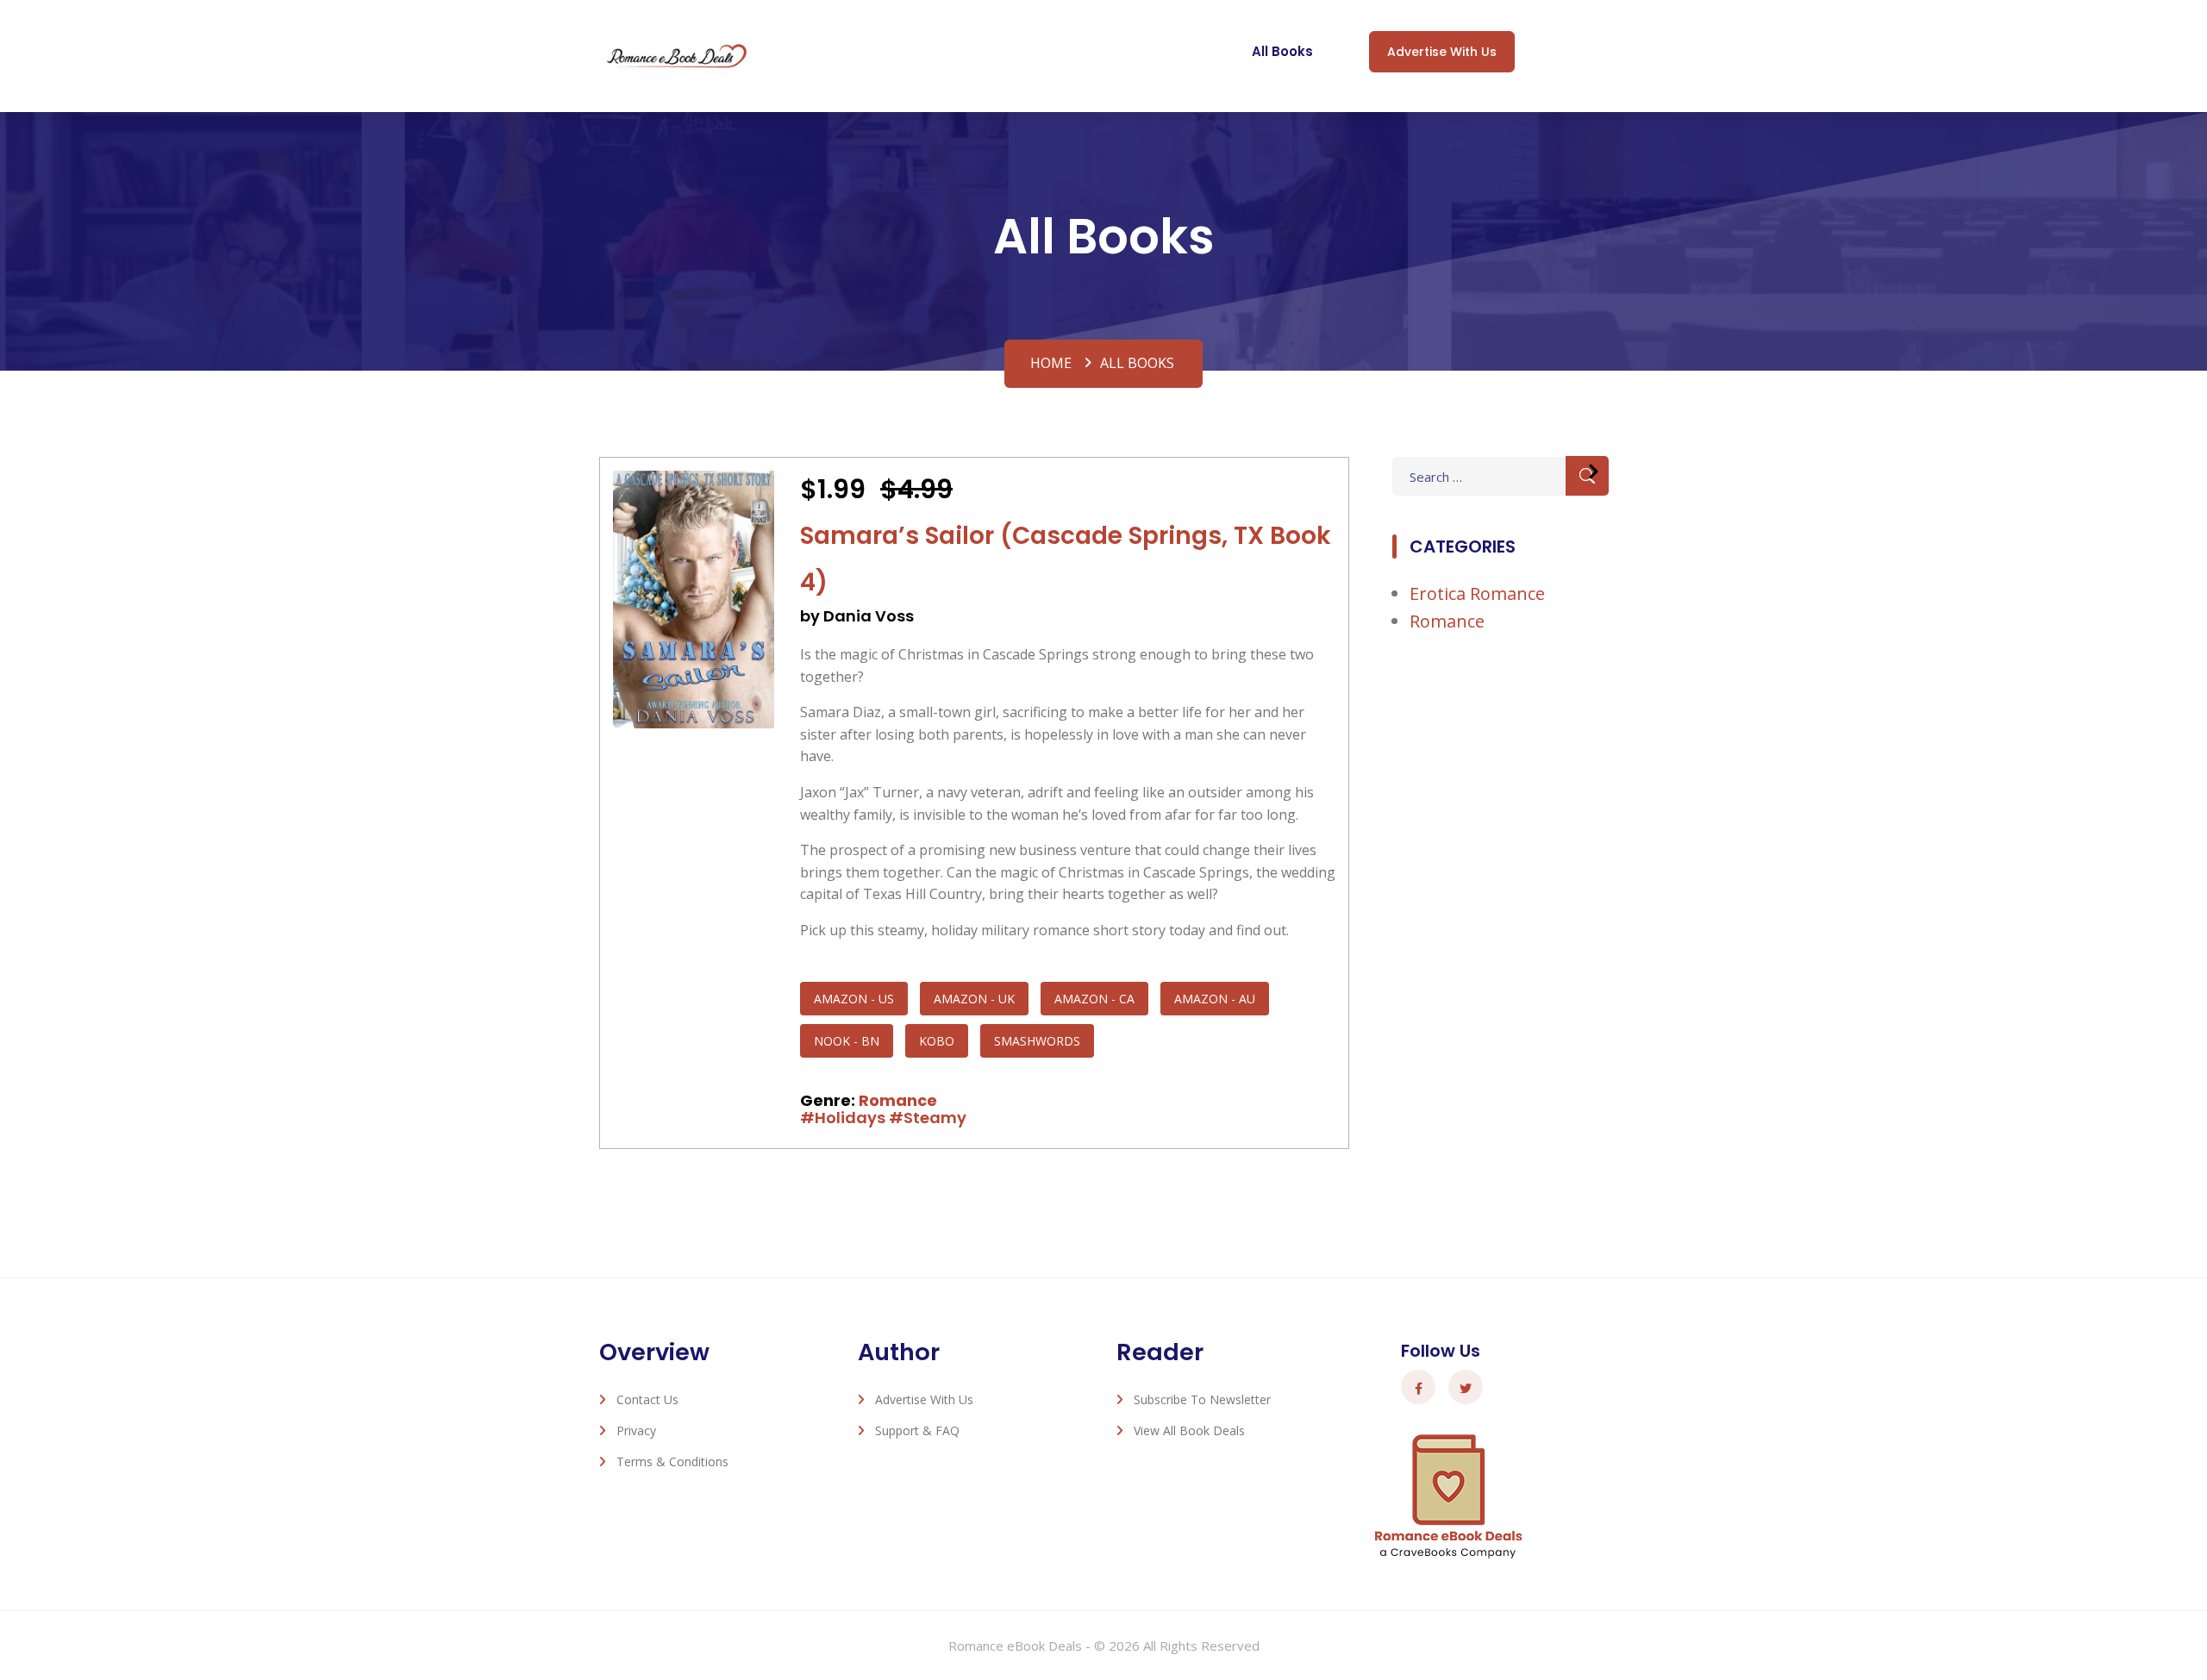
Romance (898, 1100)
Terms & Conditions (672, 1461)
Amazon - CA (1094, 999)
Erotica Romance (1477, 593)
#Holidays (843, 1118)
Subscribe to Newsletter (1202, 1399)
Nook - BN (847, 1041)
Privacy (636, 1430)
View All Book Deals (1189, 1430)
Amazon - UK (974, 999)
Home (1051, 363)
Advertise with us (1442, 52)
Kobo (937, 1041)
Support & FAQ (917, 1430)
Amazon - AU (1215, 999)
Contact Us (647, 1399)
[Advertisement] (1500, 933)
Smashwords (1037, 1041)
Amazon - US (854, 999)
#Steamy (928, 1118)
